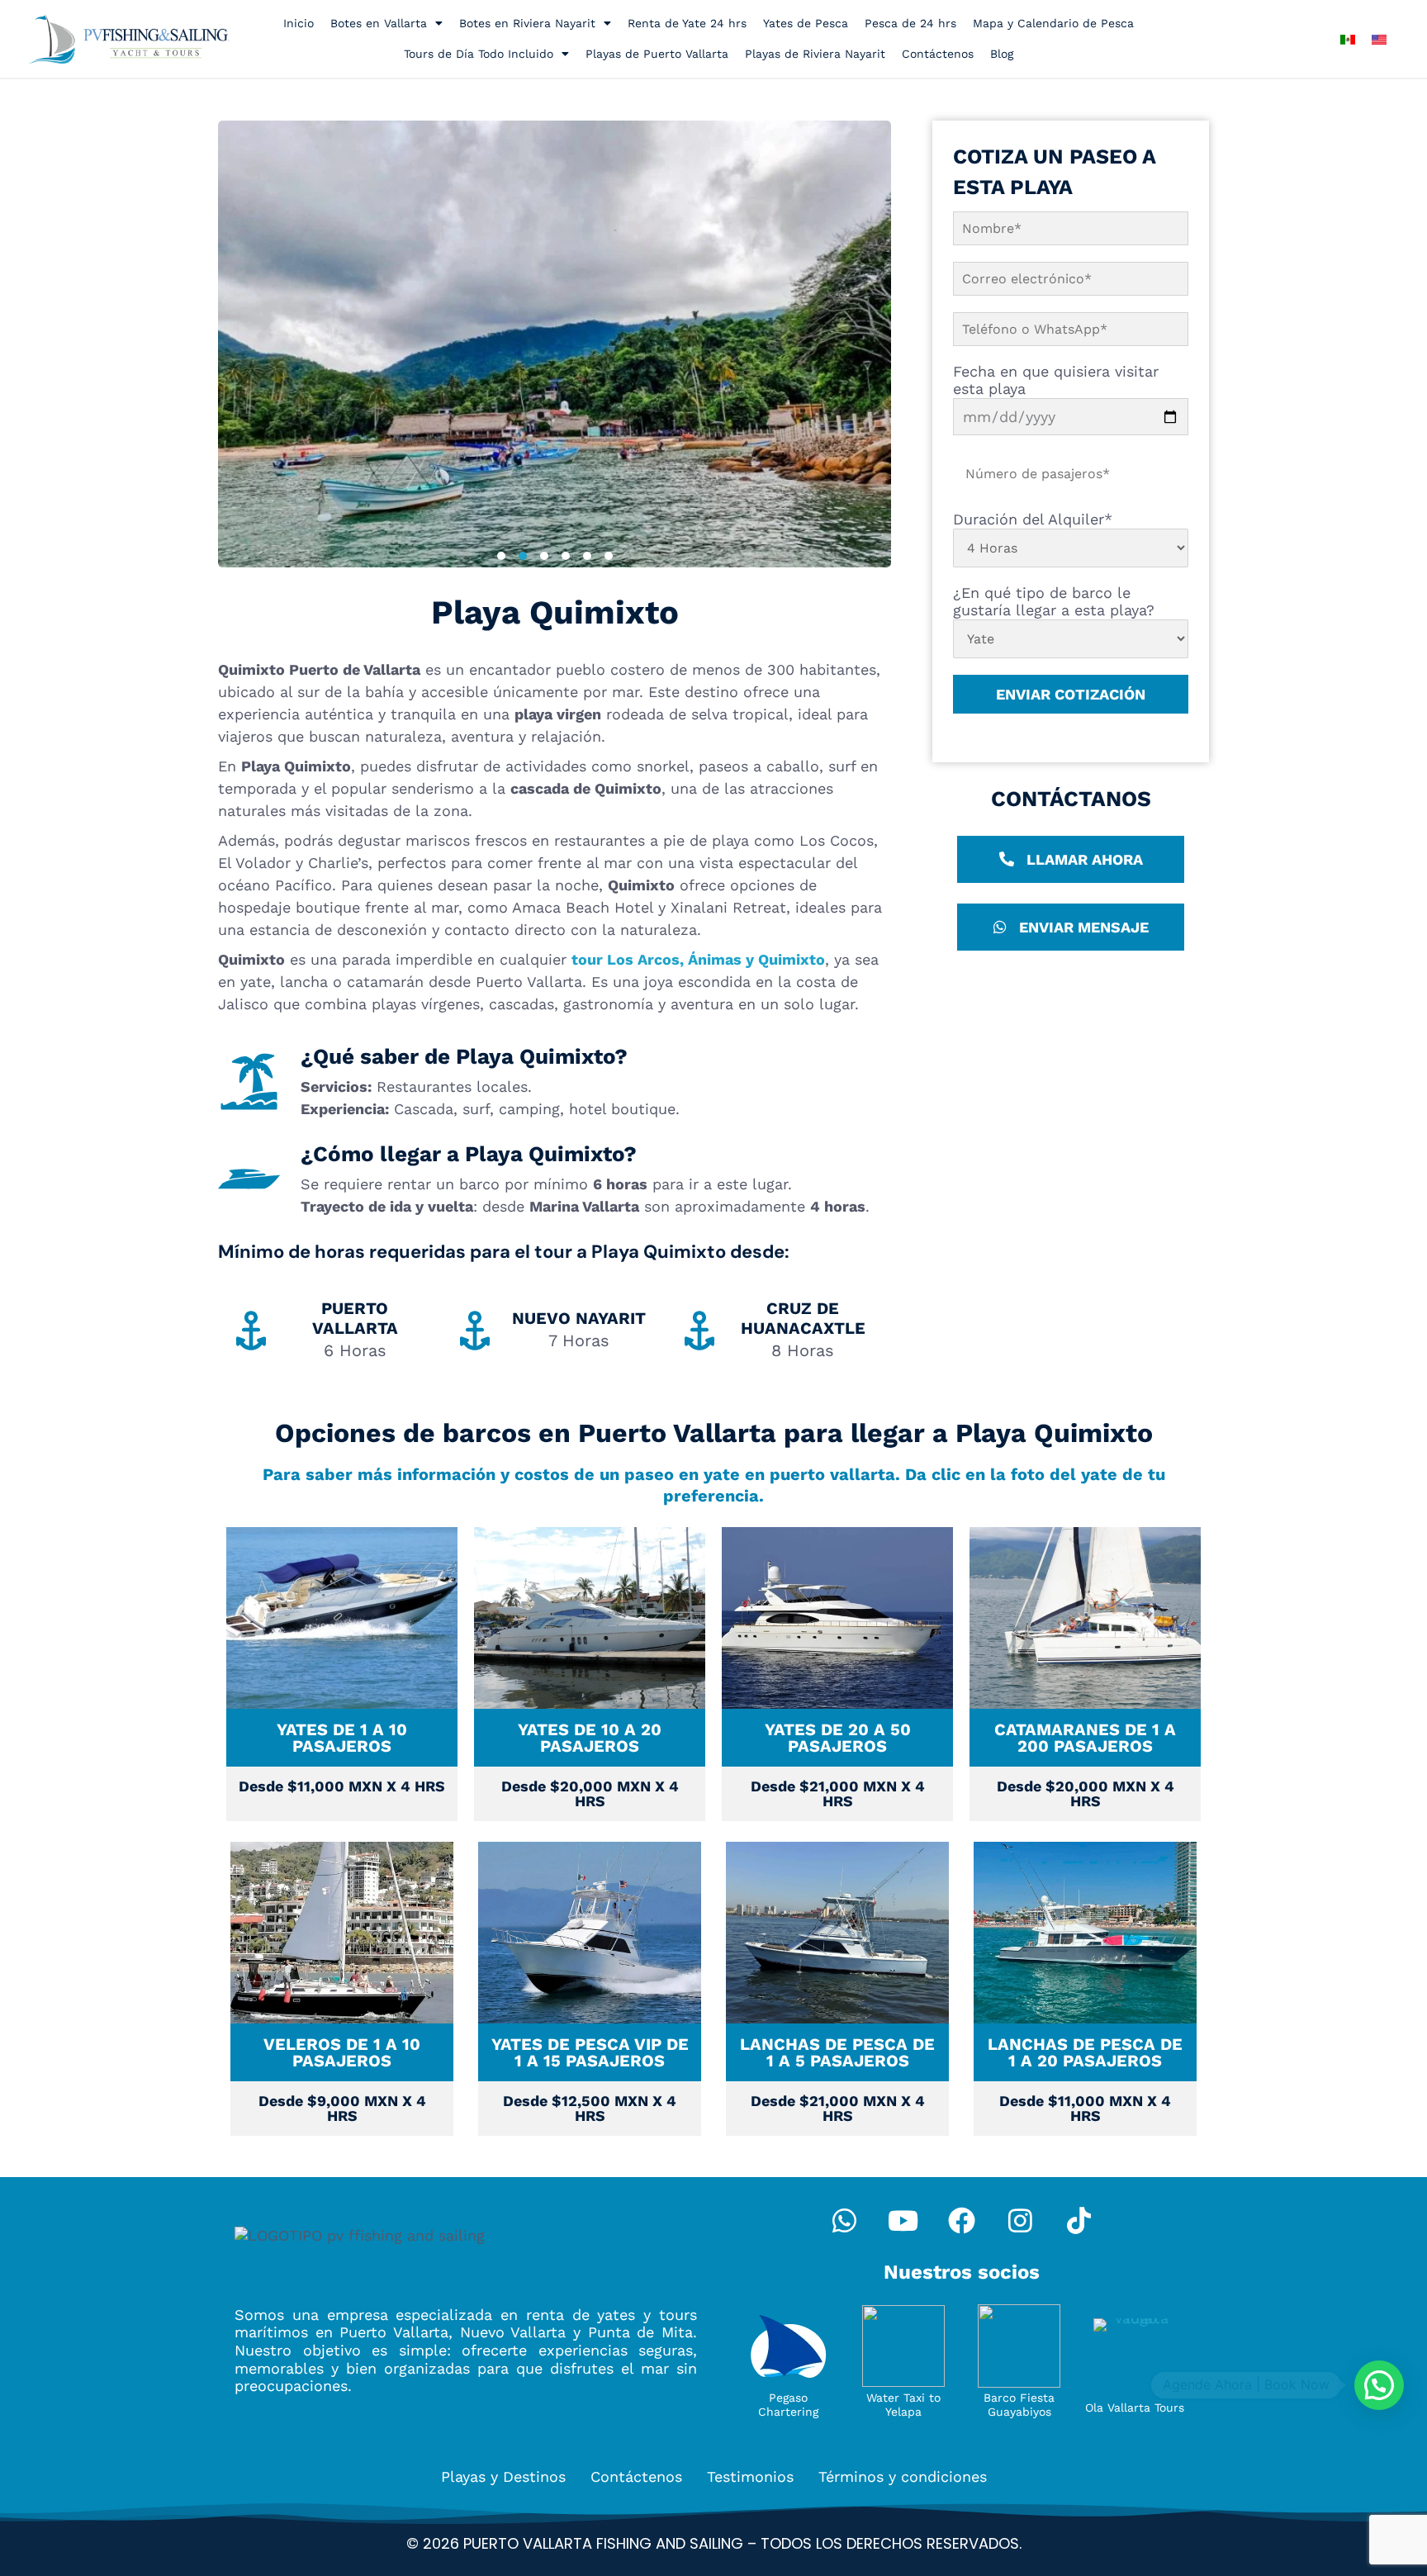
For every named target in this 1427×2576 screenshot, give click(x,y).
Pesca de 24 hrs (910, 23)
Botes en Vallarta (379, 23)
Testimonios (750, 2476)
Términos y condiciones (903, 2476)
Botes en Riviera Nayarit (527, 23)
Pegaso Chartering (788, 2405)
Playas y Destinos (503, 2476)
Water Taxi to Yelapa (903, 2405)
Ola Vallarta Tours (1135, 2408)
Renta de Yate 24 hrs (687, 23)
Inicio (299, 23)
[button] (501, 556)
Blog (1002, 54)
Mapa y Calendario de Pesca (1053, 23)
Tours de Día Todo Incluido (479, 54)
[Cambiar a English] (1379, 38)
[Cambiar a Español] (1348, 38)
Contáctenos (938, 54)
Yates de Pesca (806, 23)
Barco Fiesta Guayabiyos (1019, 2405)
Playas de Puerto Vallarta (657, 54)
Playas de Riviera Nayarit (815, 54)
